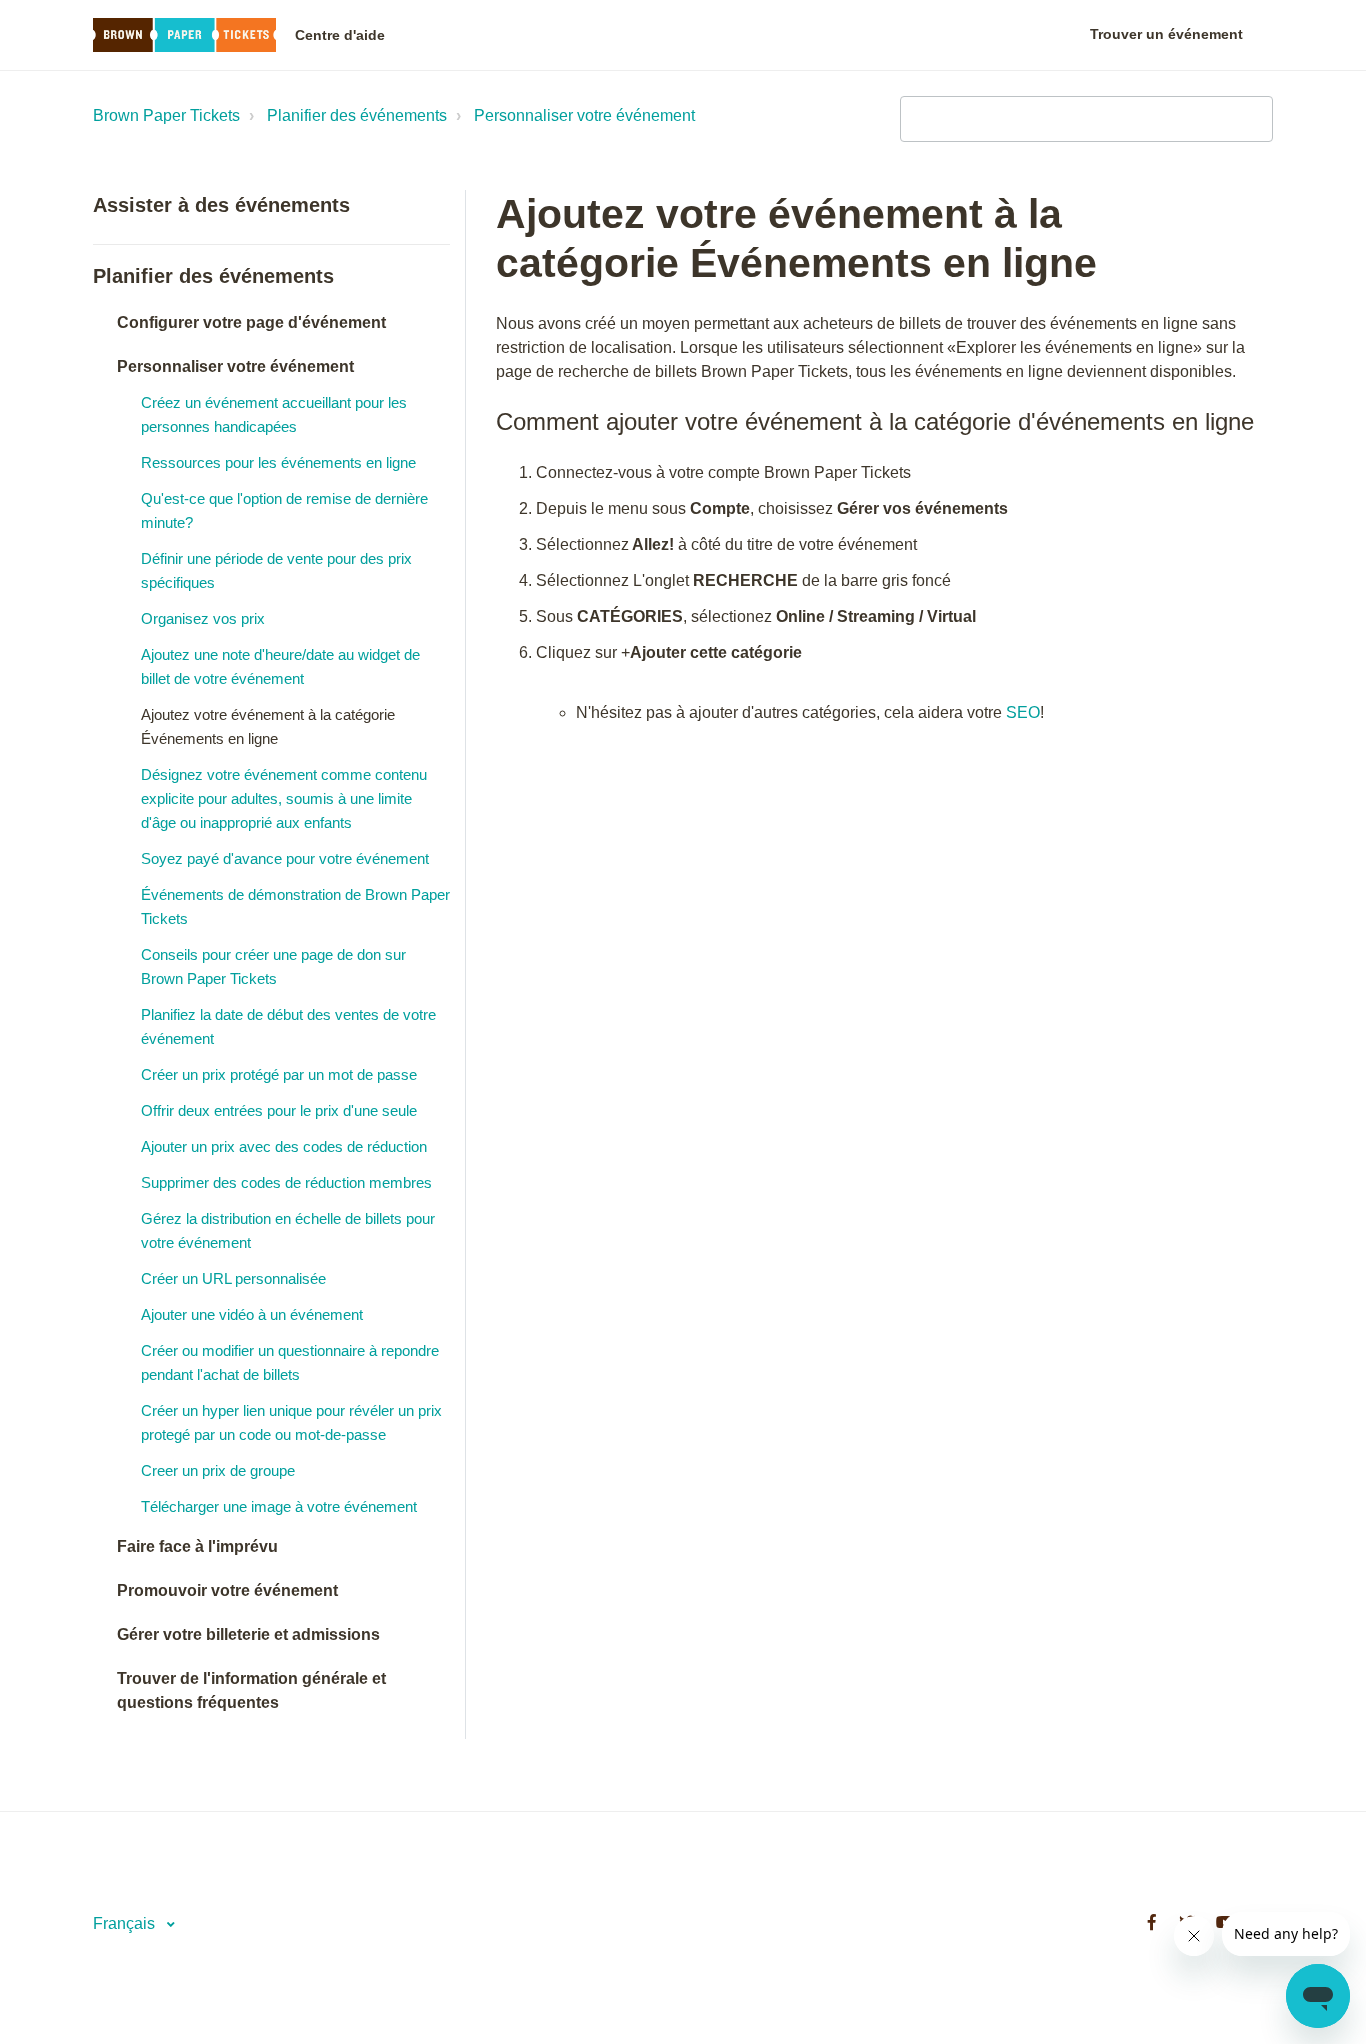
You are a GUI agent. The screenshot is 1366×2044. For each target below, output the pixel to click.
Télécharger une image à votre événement (279, 1506)
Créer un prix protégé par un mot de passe (279, 1074)
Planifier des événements (357, 115)
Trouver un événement (1166, 34)
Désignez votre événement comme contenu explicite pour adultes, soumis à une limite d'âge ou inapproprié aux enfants (284, 798)
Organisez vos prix (203, 618)
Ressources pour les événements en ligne (278, 462)
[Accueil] (184, 35)
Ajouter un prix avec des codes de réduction (284, 1146)
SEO (1023, 712)
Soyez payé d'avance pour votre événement (285, 858)
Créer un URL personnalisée (233, 1278)
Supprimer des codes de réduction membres (286, 1182)
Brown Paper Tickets (166, 115)
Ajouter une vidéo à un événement (252, 1314)
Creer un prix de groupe (218, 1470)
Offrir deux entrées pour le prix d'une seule (279, 1110)
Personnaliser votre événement (584, 115)
